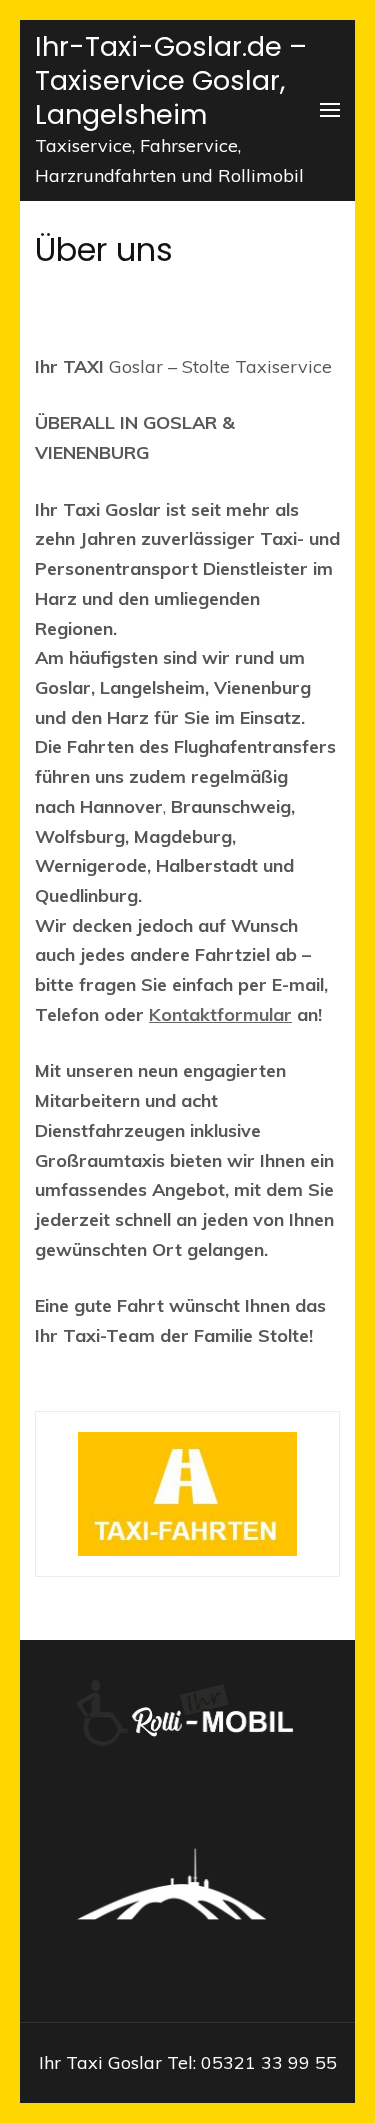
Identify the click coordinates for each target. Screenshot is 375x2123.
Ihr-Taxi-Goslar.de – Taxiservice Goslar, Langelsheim (171, 80)
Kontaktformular (220, 1014)
